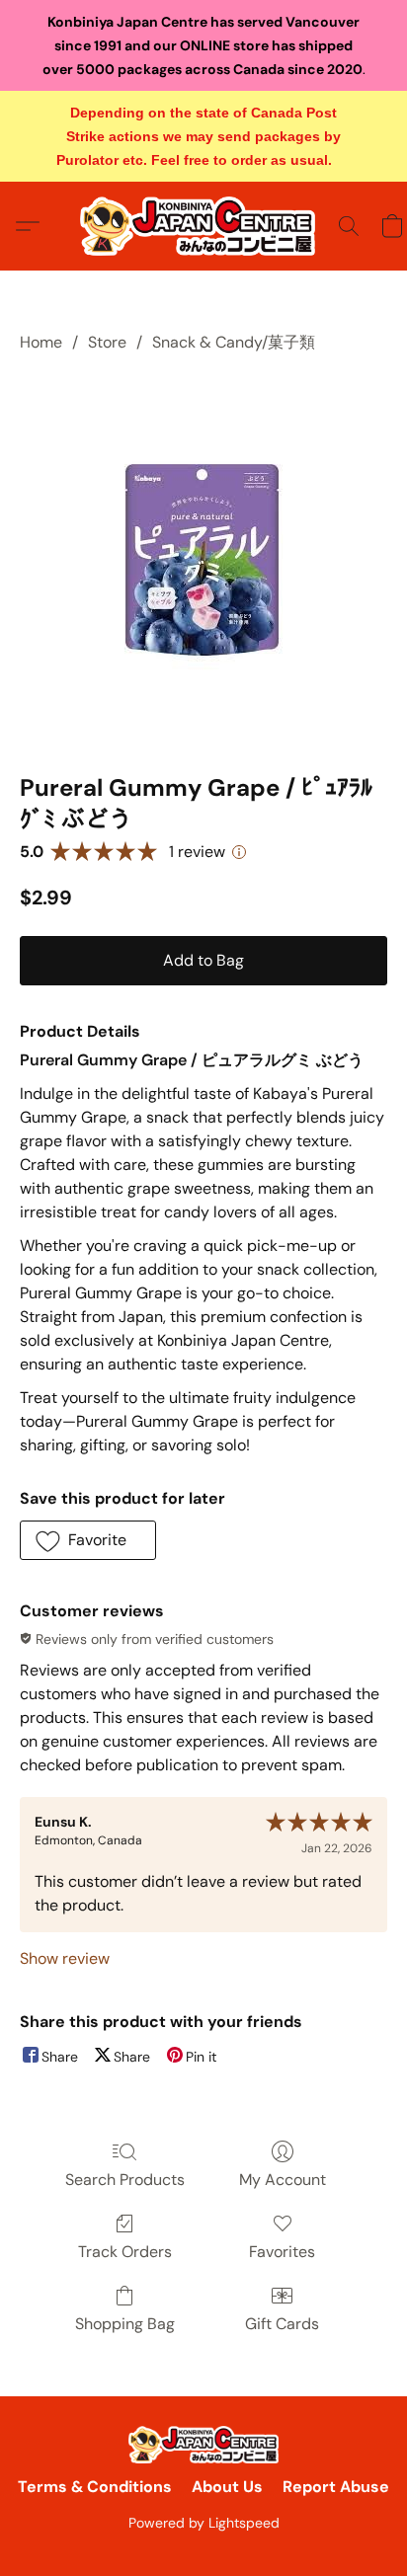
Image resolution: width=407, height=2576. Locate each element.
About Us (227, 2487)
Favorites (282, 2252)
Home (41, 342)
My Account (283, 2180)
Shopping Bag (125, 2324)
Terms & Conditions (95, 2487)
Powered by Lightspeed (204, 2523)
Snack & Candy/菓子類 (234, 342)
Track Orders (125, 2252)
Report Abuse (336, 2487)
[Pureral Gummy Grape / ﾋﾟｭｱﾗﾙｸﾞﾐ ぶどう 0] (204, 559)
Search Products (125, 2180)
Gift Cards (282, 2324)
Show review (65, 1958)
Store (107, 342)
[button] (203, 226)
